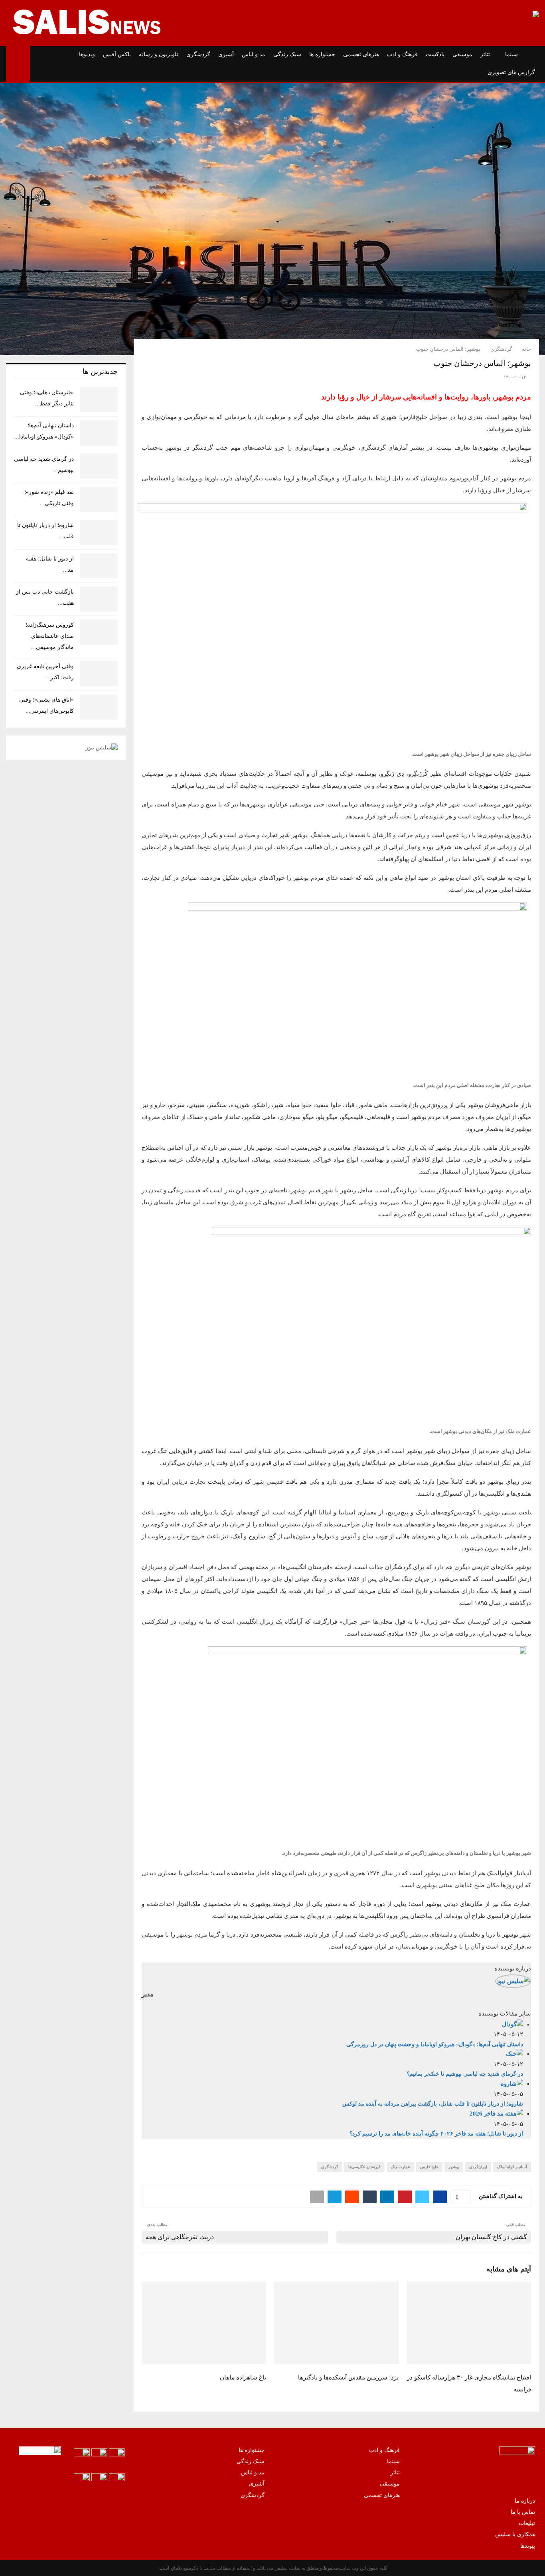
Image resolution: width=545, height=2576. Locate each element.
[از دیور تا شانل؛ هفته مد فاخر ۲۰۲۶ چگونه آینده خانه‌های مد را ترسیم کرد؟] (99, 566)
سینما (511, 54)
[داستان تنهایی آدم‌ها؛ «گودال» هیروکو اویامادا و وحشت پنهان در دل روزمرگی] (99, 433)
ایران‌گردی (478, 2167)
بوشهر (454, 2167)
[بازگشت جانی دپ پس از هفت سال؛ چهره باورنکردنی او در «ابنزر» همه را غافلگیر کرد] (99, 599)
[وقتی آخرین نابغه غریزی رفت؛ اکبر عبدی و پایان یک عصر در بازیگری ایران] (99, 673)
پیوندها (528, 2546)
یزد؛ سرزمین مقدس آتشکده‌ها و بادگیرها (348, 2377)
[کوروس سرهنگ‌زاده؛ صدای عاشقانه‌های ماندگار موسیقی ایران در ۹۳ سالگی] (99, 632)
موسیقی (462, 54)
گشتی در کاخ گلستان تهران (491, 2237)
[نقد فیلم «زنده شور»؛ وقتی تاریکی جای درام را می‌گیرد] (99, 499)
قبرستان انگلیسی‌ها (364, 2167)
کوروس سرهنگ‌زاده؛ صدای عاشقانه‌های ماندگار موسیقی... (50, 636)
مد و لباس (254, 54)
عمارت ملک (400, 2167)
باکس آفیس (117, 54)
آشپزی (226, 54)
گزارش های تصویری (511, 72)
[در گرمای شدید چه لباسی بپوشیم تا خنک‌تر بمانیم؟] (99, 466)
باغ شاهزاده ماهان (243, 2377)
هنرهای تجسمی (361, 54)
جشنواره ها (322, 54)
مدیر (148, 1994)
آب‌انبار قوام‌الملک (512, 2167)
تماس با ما (523, 2512)
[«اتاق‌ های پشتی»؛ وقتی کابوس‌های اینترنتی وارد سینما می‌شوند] (99, 707)
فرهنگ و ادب (402, 54)
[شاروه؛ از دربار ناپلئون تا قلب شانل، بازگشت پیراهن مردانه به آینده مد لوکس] (99, 532)
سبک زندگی (287, 54)
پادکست (435, 54)
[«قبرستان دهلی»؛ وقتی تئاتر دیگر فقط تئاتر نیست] (99, 400)
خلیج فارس (429, 2167)
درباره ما (525, 2501)
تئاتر (485, 54)
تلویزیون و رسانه (159, 54)
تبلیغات (527, 2523)
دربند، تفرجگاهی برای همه (180, 2237)
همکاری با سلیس (515, 2534)
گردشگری (198, 54)
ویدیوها (87, 54)
